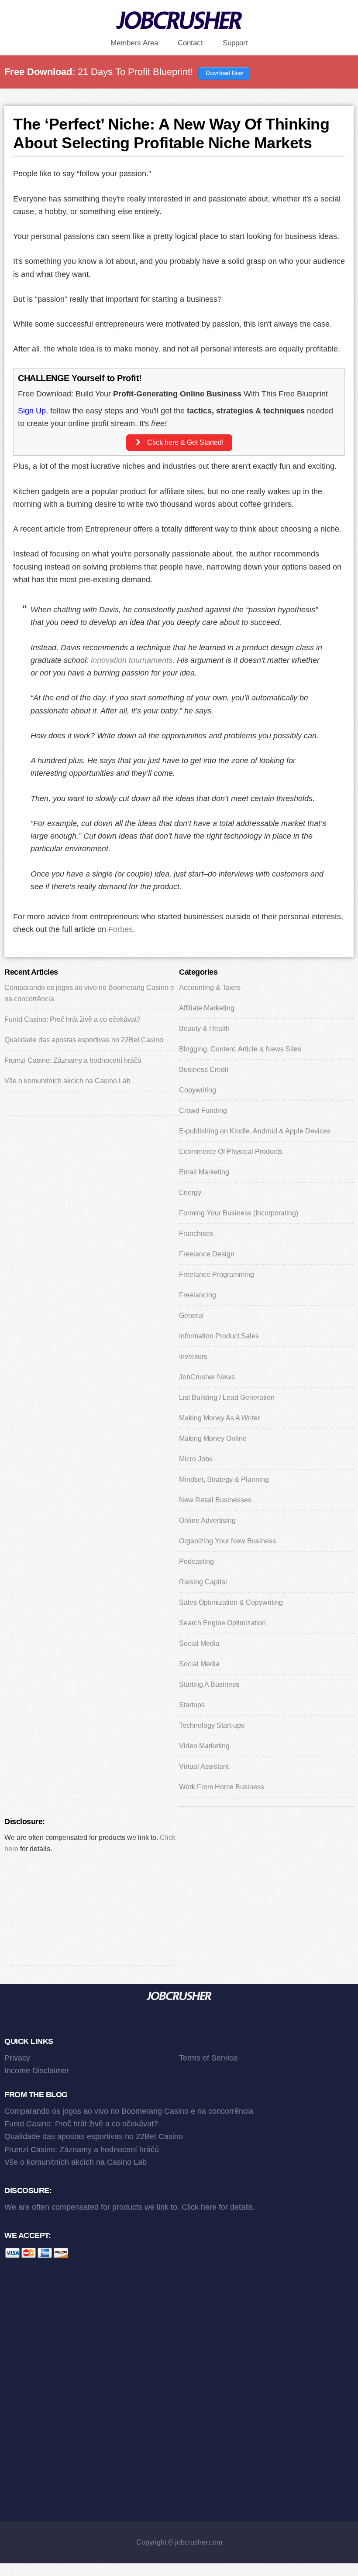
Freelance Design (207, 1254)
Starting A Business (209, 1684)
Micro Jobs (196, 1459)
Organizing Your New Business (227, 1541)
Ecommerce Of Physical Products (231, 1152)
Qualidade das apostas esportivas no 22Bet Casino (84, 1040)
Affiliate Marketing (207, 1008)
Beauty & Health (204, 1029)
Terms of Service (208, 2058)
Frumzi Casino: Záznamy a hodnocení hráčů (73, 1060)
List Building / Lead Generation (227, 1397)
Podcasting (196, 1561)
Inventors (193, 1356)
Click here (199, 2207)
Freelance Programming (217, 1274)
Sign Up (32, 411)
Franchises (196, 1233)
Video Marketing (204, 1746)
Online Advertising (207, 1520)
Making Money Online (213, 1438)
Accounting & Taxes (210, 988)
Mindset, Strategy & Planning (224, 1479)
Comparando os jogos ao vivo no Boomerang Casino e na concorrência (129, 2111)
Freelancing (198, 1295)
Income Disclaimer (37, 2071)
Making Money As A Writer (219, 1418)
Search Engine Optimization (222, 1623)
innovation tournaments (132, 660)
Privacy (17, 2058)
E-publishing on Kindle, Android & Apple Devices (255, 1131)
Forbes (120, 929)
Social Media (199, 1643)
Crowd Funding (203, 1111)
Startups (192, 1705)
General (191, 1315)
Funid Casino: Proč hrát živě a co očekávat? (72, 1019)
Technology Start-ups (212, 1725)
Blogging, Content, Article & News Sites (240, 1049)
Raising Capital (203, 1582)
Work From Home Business (222, 1787)
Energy (190, 1192)
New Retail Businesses (215, 1500)
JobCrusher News (207, 1377)
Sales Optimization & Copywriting (231, 1602)
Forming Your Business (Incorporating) (239, 1213)
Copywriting (198, 1090)
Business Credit (204, 1070)
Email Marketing (204, 1172)
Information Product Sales (219, 1336)
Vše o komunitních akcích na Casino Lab (67, 1081)
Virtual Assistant (204, 1766)
